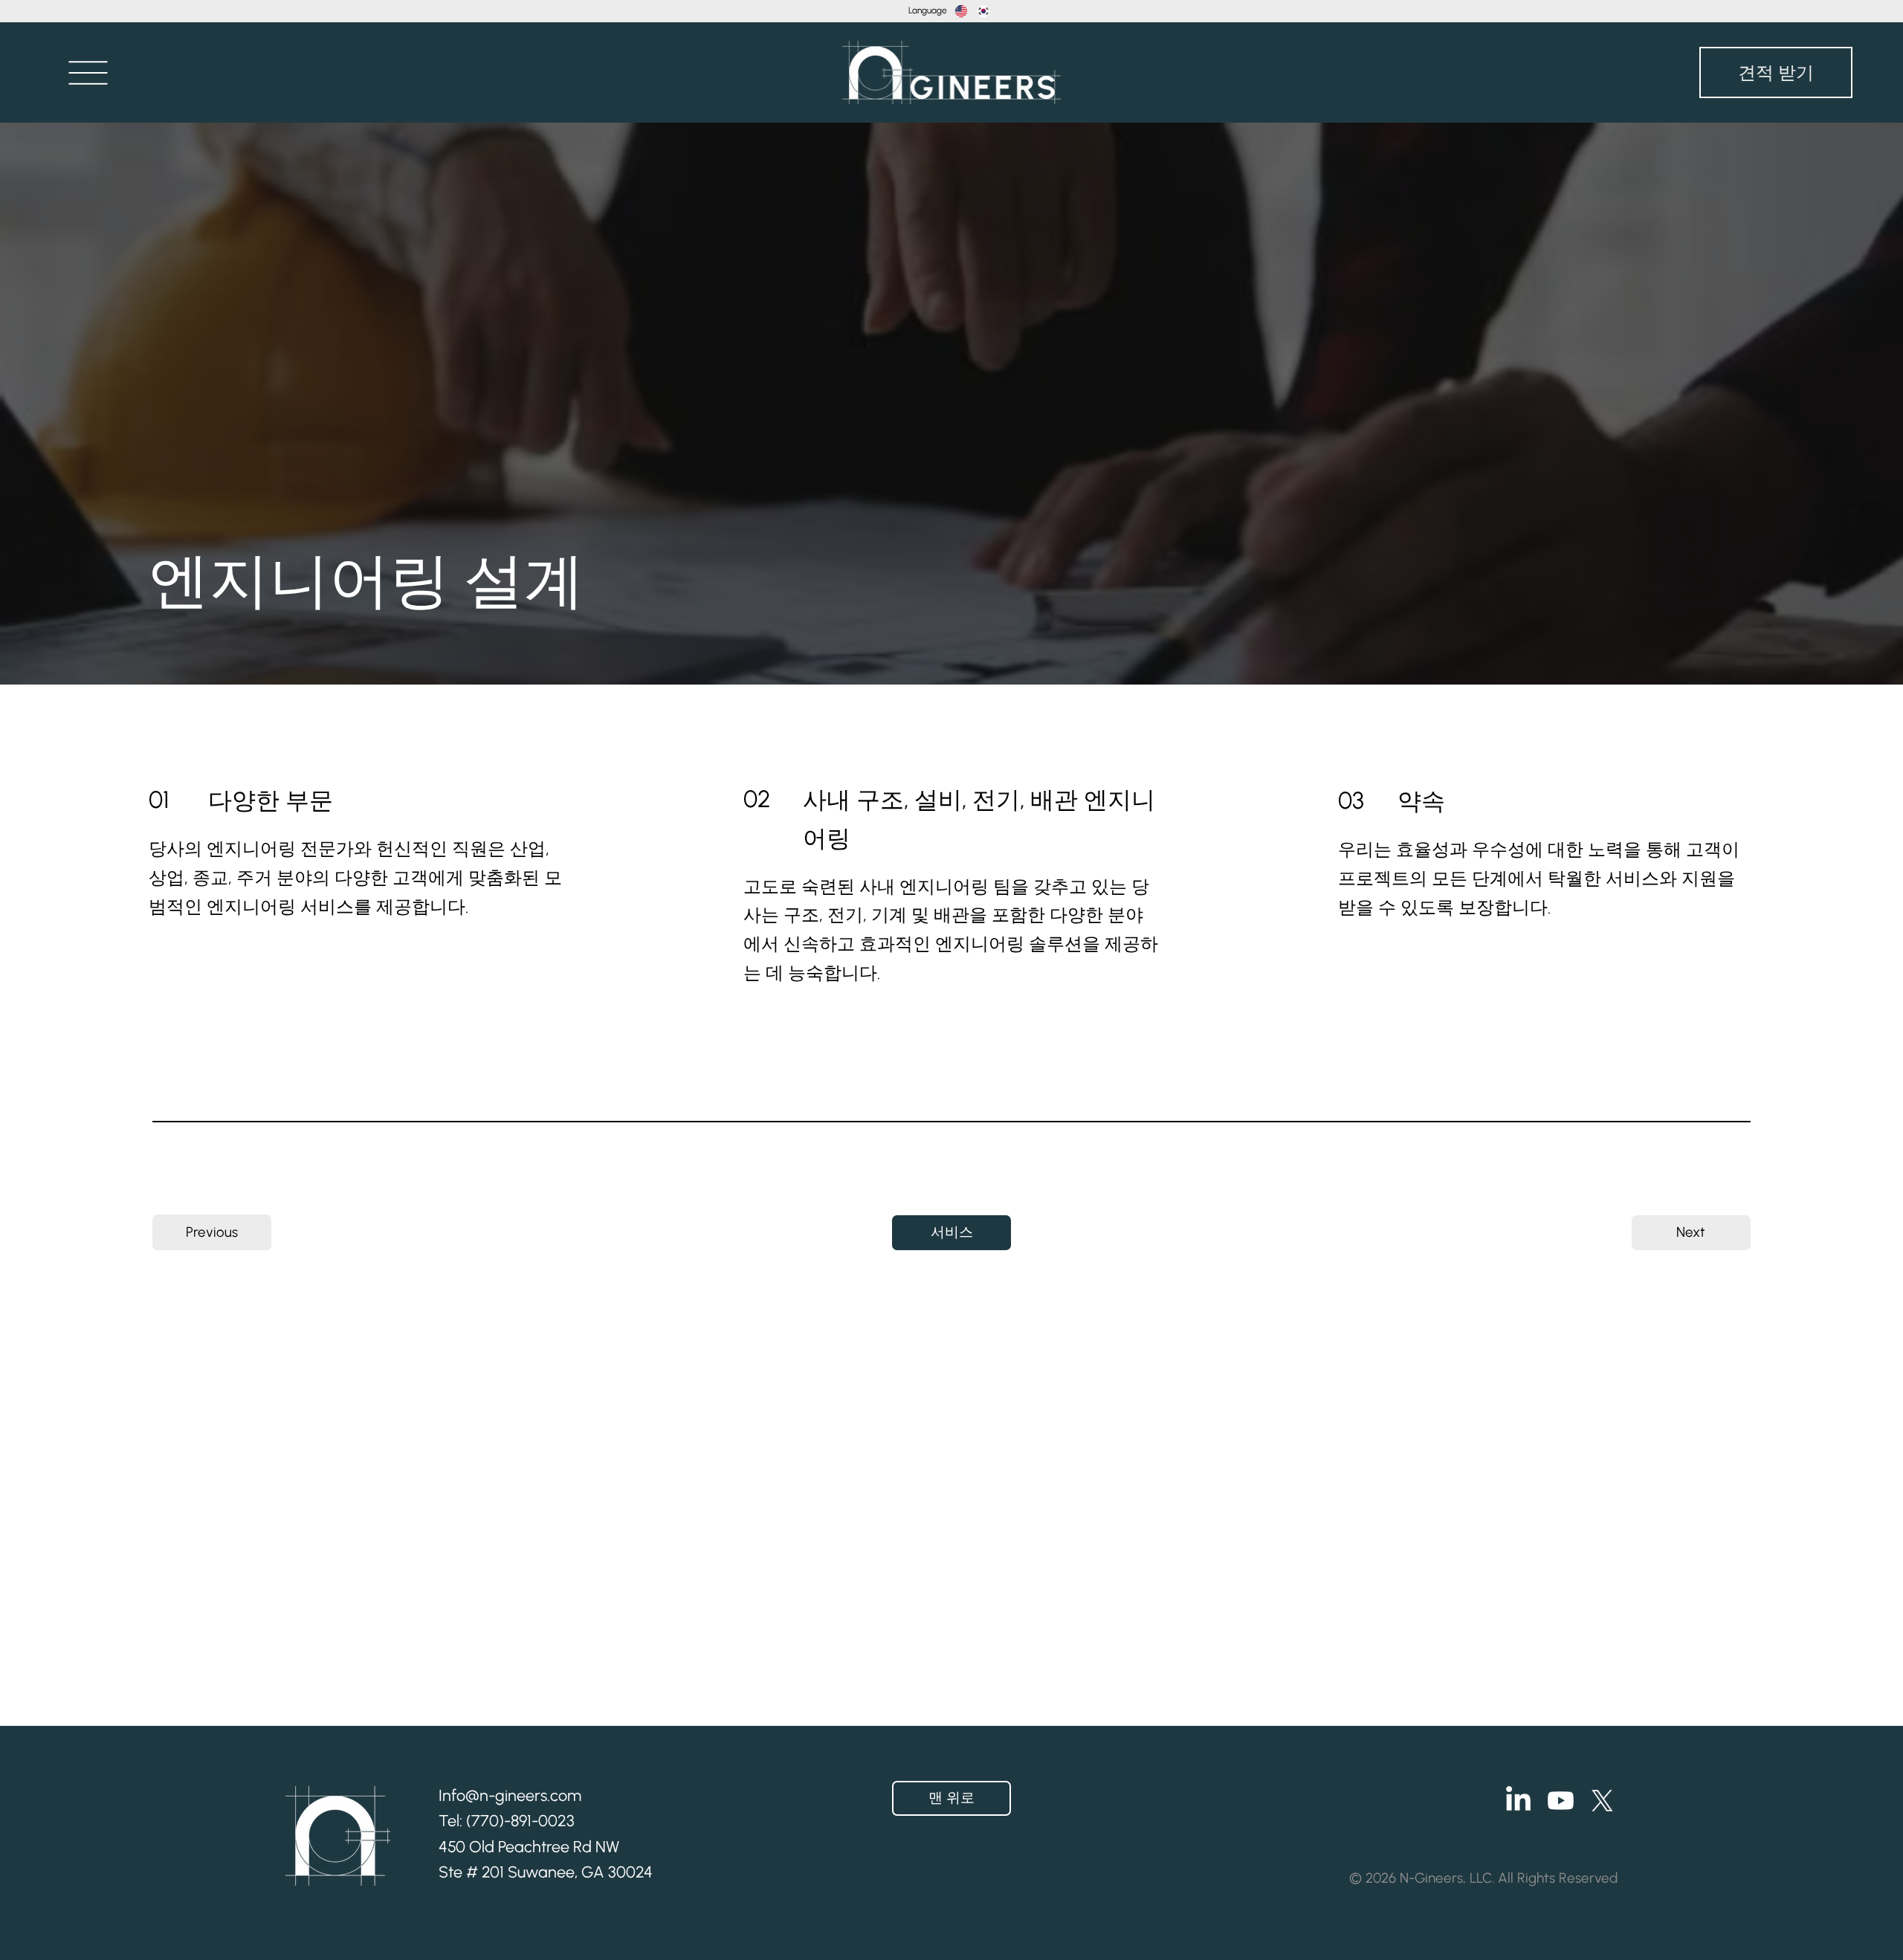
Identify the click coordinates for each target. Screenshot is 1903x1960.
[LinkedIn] (1518, 1801)
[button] (88, 72)
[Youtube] (1561, 1801)
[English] (961, 11)
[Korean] (983, 11)
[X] (1602, 1801)
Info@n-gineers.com (510, 1795)
